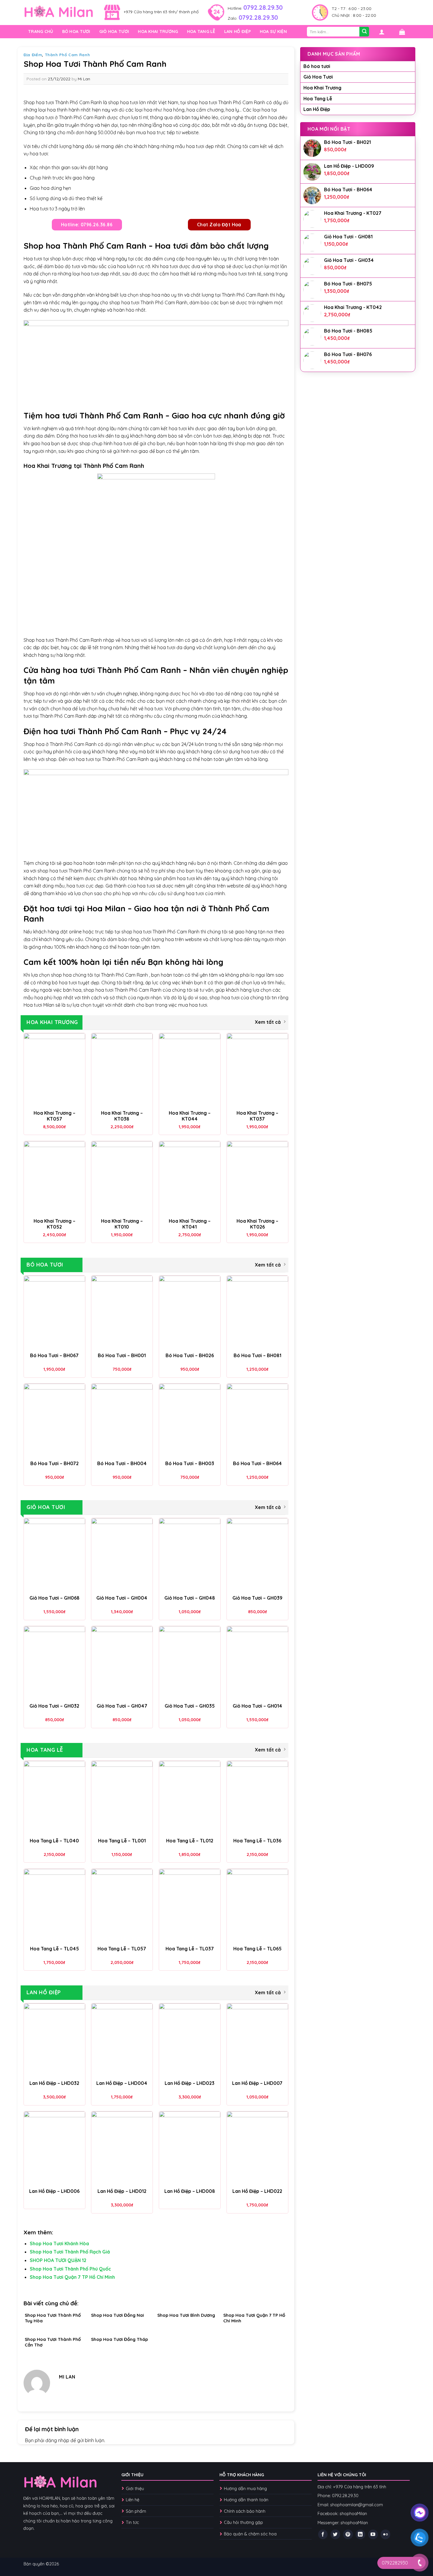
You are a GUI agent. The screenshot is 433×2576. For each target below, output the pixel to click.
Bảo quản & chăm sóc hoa (250, 2534)
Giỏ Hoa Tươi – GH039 (257, 1598)
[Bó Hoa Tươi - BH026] (190, 1312)
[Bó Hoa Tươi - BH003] (190, 1420)
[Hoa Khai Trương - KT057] (54, 1070)
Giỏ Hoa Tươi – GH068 (54, 1598)
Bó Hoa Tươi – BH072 (54, 1463)
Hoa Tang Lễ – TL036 (257, 1841)
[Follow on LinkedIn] (360, 2534)
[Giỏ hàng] (402, 32)
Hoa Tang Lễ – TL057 (122, 1949)
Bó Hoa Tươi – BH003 (190, 1463)
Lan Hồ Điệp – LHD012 (122, 2191)
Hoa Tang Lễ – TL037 (190, 1949)
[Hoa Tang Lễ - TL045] (54, 1906)
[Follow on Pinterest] (348, 2534)
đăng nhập (57, 2440)
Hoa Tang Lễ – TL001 (122, 1841)
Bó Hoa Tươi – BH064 (257, 1463)
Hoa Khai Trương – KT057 (54, 1116)
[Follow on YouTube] (373, 2534)
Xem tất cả (268, 1022)
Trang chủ (41, 31)
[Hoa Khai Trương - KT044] (190, 1070)
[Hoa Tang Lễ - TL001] (122, 1798)
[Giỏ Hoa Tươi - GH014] (257, 1663)
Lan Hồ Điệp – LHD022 (257, 2191)
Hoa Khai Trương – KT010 (122, 1224)
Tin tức (132, 2522)
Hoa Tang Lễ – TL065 (257, 1949)
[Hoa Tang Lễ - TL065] (257, 1906)
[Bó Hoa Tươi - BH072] (54, 1420)
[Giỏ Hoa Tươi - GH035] (190, 1663)
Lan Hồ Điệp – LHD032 (54, 2083)
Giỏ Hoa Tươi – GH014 (257, 1706)
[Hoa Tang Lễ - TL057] (122, 1906)
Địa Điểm (33, 55)
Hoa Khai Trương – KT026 (257, 1224)
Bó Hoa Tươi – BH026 (190, 1355)
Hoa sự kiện (273, 31)
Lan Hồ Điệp (238, 31)
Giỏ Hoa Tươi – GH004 (122, 1598)
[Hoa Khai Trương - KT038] (122, 1070)
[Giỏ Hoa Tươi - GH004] (122, 1555)
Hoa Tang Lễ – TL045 (54, 1949)
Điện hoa (41, 731)
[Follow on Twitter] (335, 2534)
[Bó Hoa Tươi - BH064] (257, 1420)
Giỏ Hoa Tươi (114, 31)
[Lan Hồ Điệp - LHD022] (257, 2148)
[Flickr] (385, 2534)
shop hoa (61, 975)
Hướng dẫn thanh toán (246, 2500)
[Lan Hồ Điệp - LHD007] (257, 2040)
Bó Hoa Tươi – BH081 (257, 1355)
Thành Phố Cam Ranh (67, 55)
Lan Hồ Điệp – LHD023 (190, 2083)
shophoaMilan (353, 2514)
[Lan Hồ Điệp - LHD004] (122, 2040)
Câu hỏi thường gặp (243, 2522)
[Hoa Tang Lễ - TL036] (257, 1798)
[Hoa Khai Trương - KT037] (257, 1070)
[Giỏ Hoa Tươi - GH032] (54, 1663)
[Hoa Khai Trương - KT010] (122, 1178)
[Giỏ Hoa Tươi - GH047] (122, 1663)
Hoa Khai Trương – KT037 (257, 1116)
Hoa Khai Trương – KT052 (54, 1224)
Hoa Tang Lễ (201, 31)
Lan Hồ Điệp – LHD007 (257, 2083)
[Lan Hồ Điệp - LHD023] (190, 2040)
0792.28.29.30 (263, 7)
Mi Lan (84, 79)
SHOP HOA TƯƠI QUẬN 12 (58, 2260)
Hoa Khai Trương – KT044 (190, 1116)
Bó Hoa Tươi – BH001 (122, 1355)
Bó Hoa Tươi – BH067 (54, 1355)
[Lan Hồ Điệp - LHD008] (190, 2148)
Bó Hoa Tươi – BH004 (122, 1463)
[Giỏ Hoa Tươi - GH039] (257, 1555)
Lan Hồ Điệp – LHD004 (122, 2083)
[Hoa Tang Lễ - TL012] (190, 1798)
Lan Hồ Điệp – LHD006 (54, 2191)
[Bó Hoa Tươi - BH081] (257, 1312)
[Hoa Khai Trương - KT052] (54, 1178)
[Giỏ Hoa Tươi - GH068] (54, 1555)
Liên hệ (133, 2500)
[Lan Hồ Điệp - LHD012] (122, 2148)
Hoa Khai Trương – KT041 (190, 1224)
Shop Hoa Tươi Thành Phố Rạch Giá (70, 2252)
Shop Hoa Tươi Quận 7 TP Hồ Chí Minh (72, 2277)
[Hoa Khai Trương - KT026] (257, 1178)
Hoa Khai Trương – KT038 (122, 1116)
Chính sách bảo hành (245, 2511)
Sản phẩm (136, 2511)
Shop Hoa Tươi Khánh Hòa (59, 2243)
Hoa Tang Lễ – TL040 (54, 1841)
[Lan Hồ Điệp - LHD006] (54, 2148)
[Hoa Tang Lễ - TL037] (190, 1906)
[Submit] (364, 32)
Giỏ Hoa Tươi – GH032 (54, 1706)
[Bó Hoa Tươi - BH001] (122, 1312)
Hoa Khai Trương (158, 31)
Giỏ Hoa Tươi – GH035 (190, 1706)
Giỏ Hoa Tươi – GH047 (122, 1706)
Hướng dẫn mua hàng (246, 2489)
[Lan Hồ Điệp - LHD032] (54, 2040)
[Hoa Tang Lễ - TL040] (54, 1798)
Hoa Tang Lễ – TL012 (190, 1841)
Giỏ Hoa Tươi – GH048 (190, 1598)
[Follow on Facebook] (323, 2534)
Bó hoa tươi (76, 31)
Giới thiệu (135, 2489)
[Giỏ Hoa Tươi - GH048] (190, 1555)
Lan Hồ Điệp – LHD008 (190, 2191)
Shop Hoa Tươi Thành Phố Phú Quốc (70, 2269)
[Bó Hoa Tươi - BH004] (122, 1420)
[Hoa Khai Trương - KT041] (190, 1178)
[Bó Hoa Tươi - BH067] (54, 1312)
